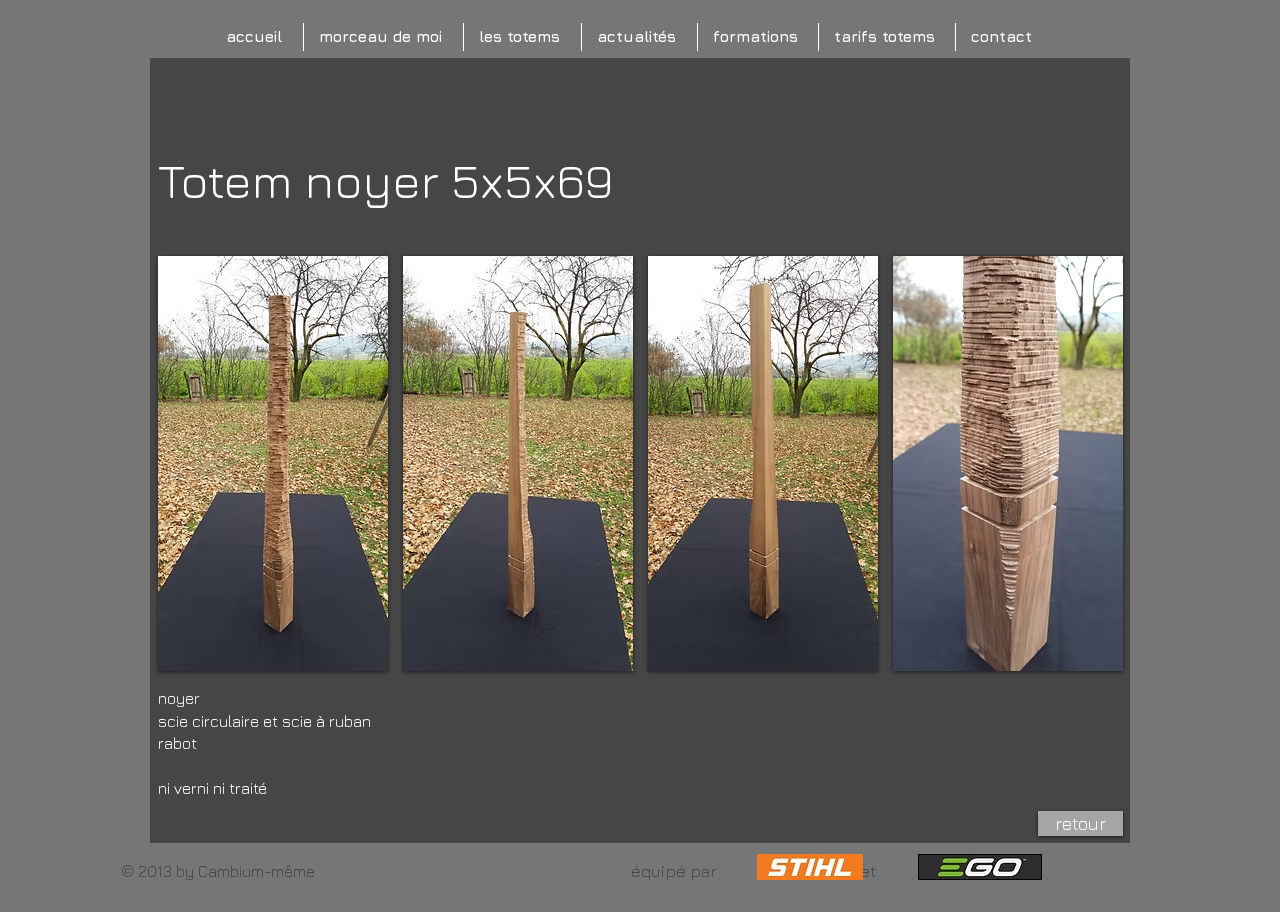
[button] (273, 463)
